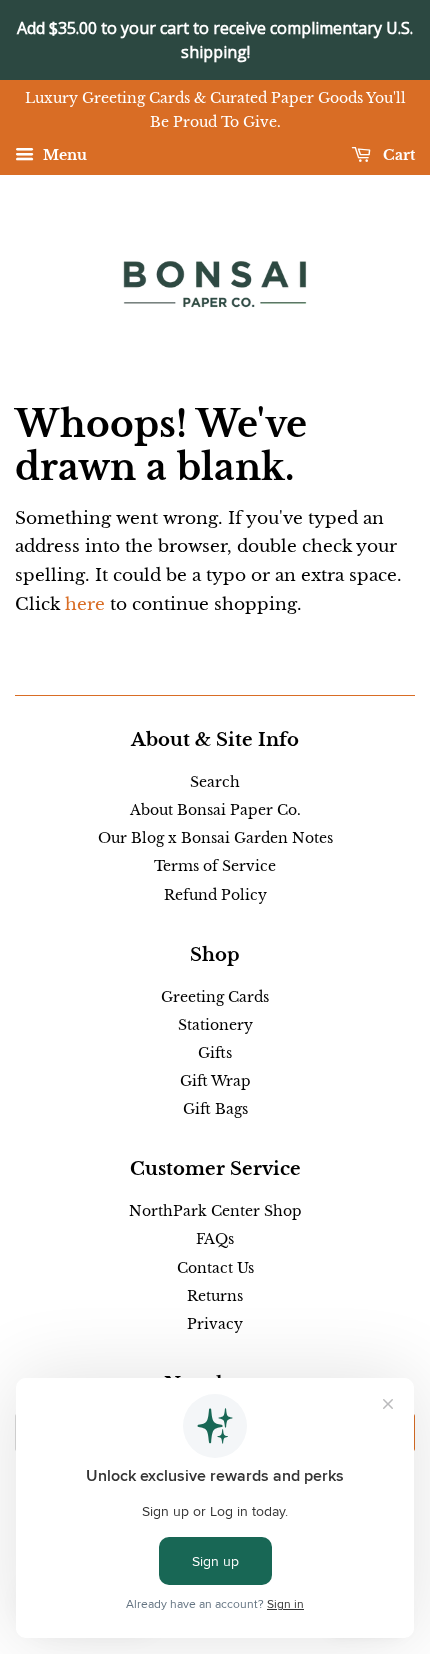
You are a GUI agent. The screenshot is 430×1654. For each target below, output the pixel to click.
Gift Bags (215, 1109)
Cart (397, 155)
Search (215, 782)
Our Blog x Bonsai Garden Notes (215, 838)
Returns (215, 1296)
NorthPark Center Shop (215, 1211)
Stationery (215, 1025)
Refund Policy (215, 895)
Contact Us (215, 1268)
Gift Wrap (215, 1081)
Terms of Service (215, 866)
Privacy (215, 1324)
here (85, 604)
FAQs (215, 1239)
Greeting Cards (215, 997)
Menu (63, 155)
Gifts (215, 1053)
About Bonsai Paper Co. (215, 810)
